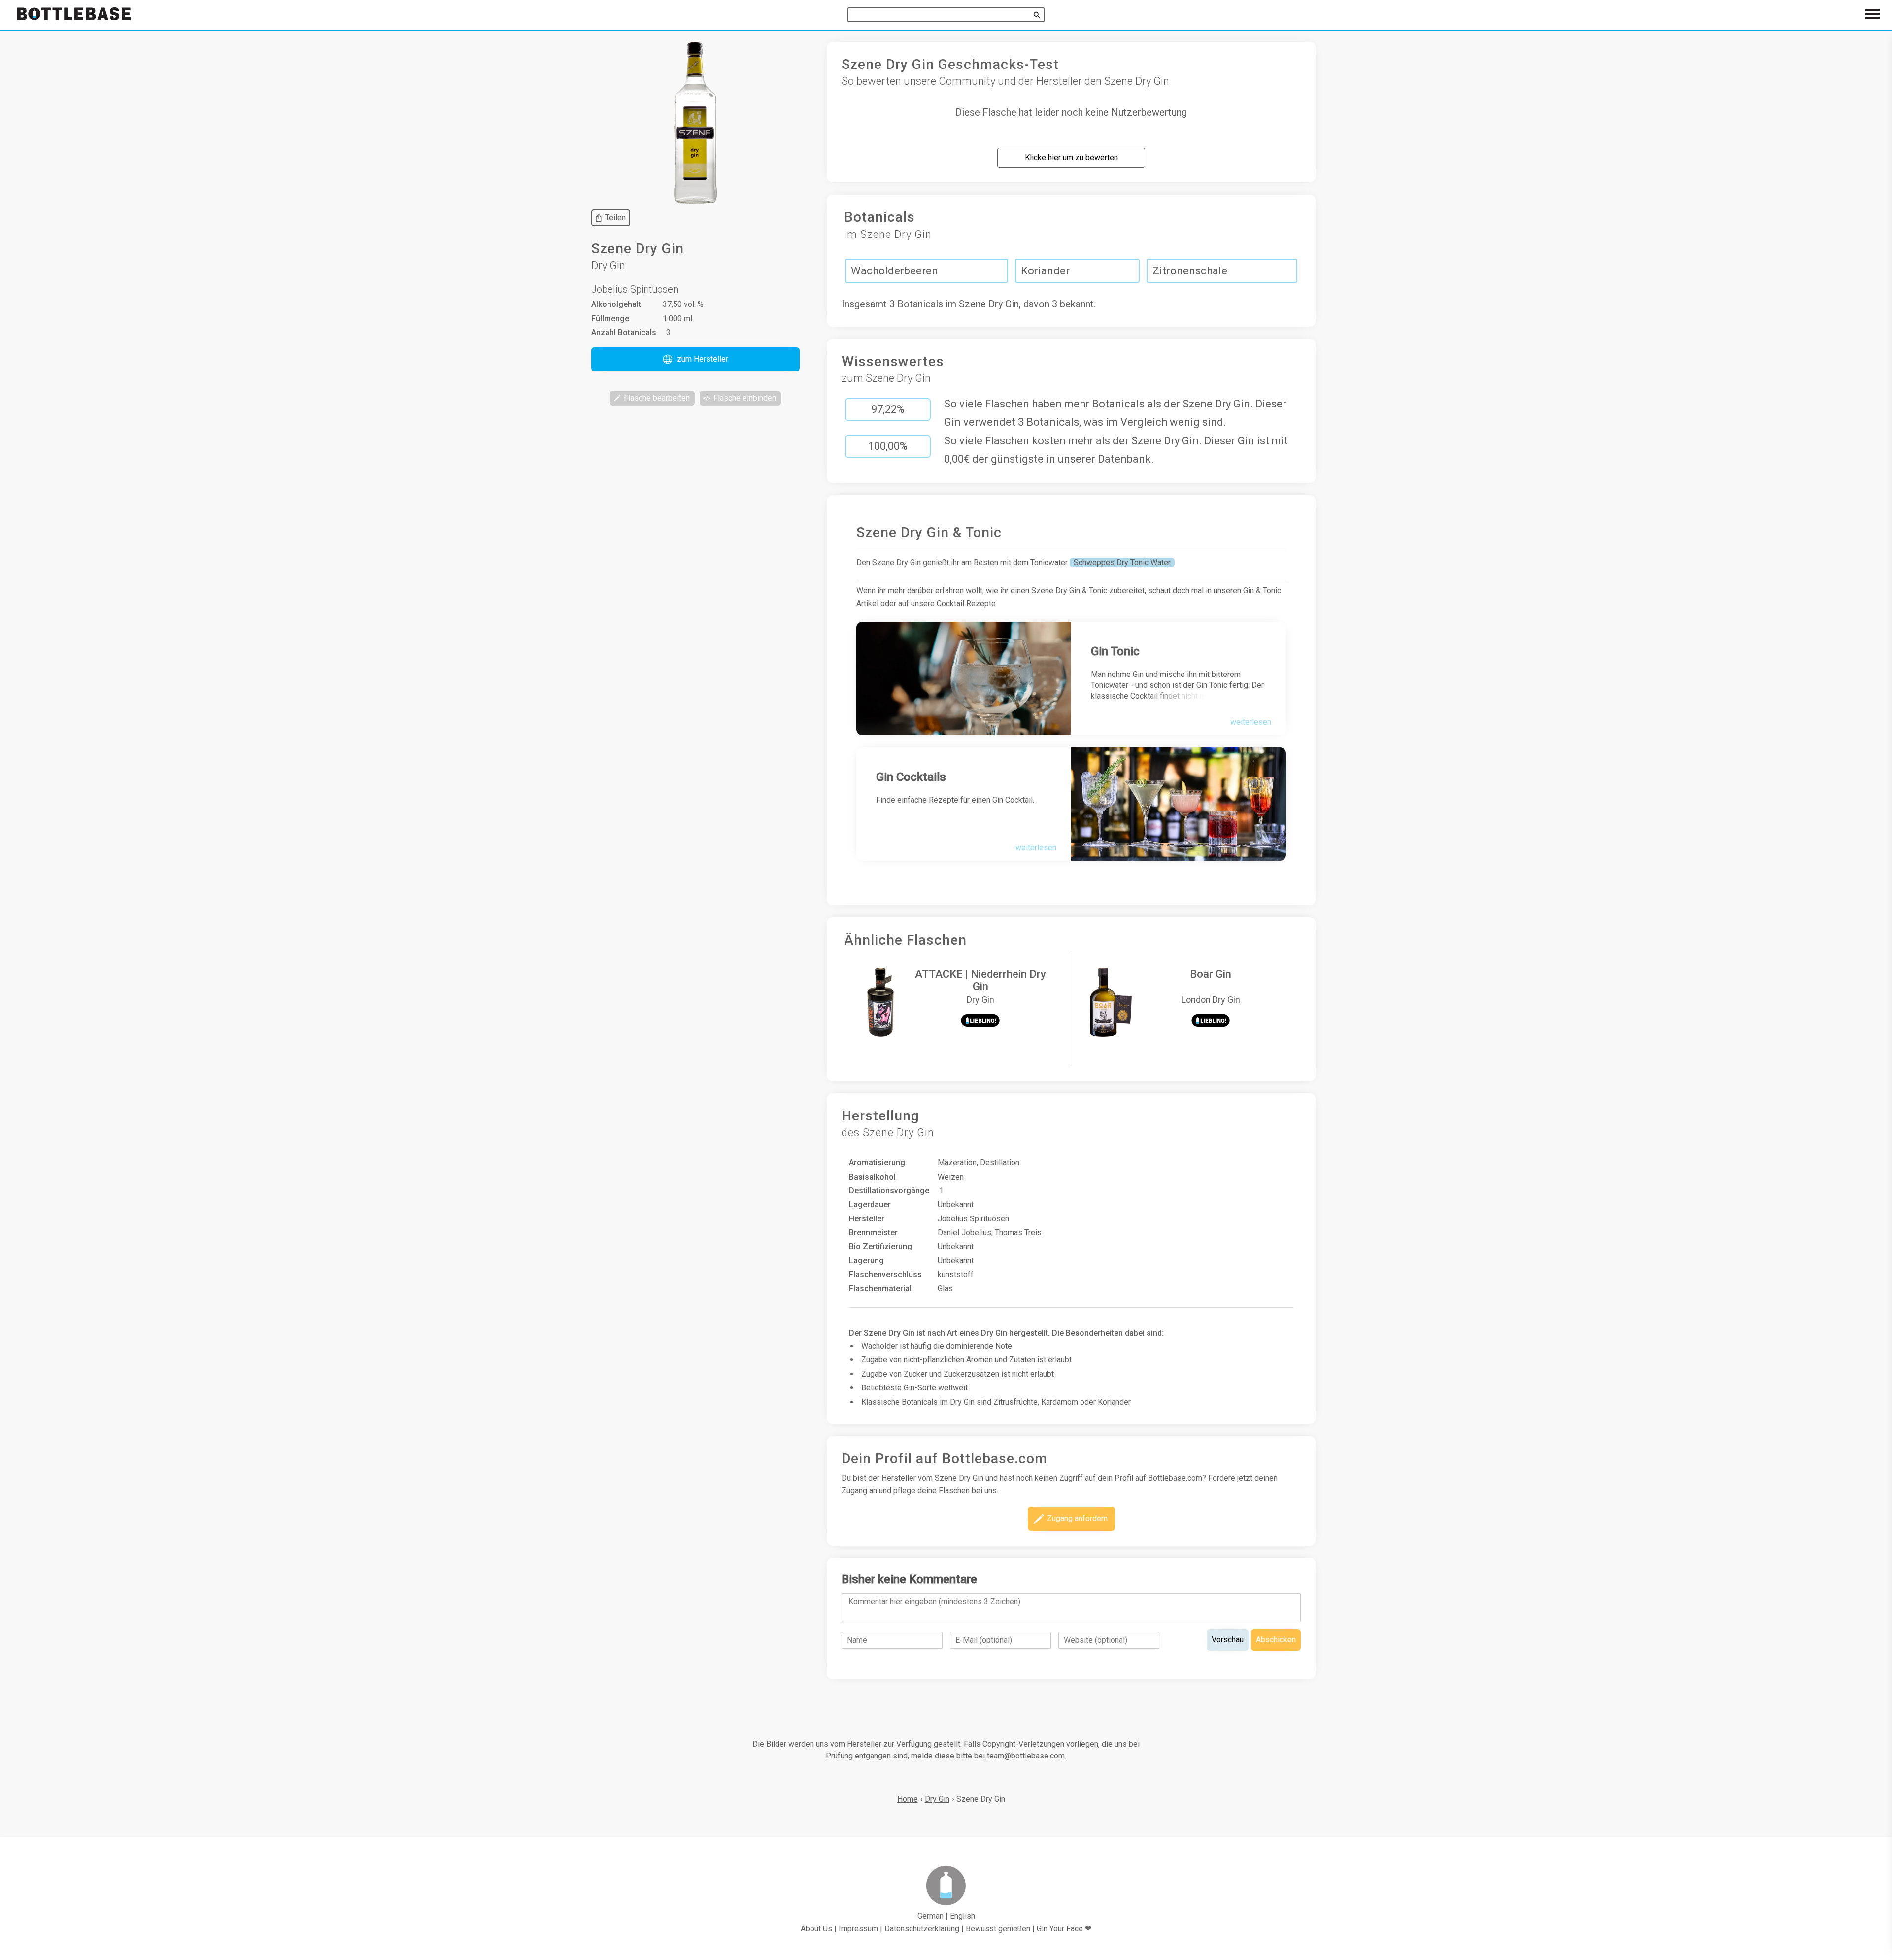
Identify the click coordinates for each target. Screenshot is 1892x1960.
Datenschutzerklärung (922, 1929)
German (930, 1916)
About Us (816, 1929)
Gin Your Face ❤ (1064, 1929)
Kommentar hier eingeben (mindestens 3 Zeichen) (934, 1602)
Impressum (858, 1929)
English (963, 1916)
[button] (695, 359)
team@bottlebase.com (1026, 1756)
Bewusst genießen (998, 1929)
